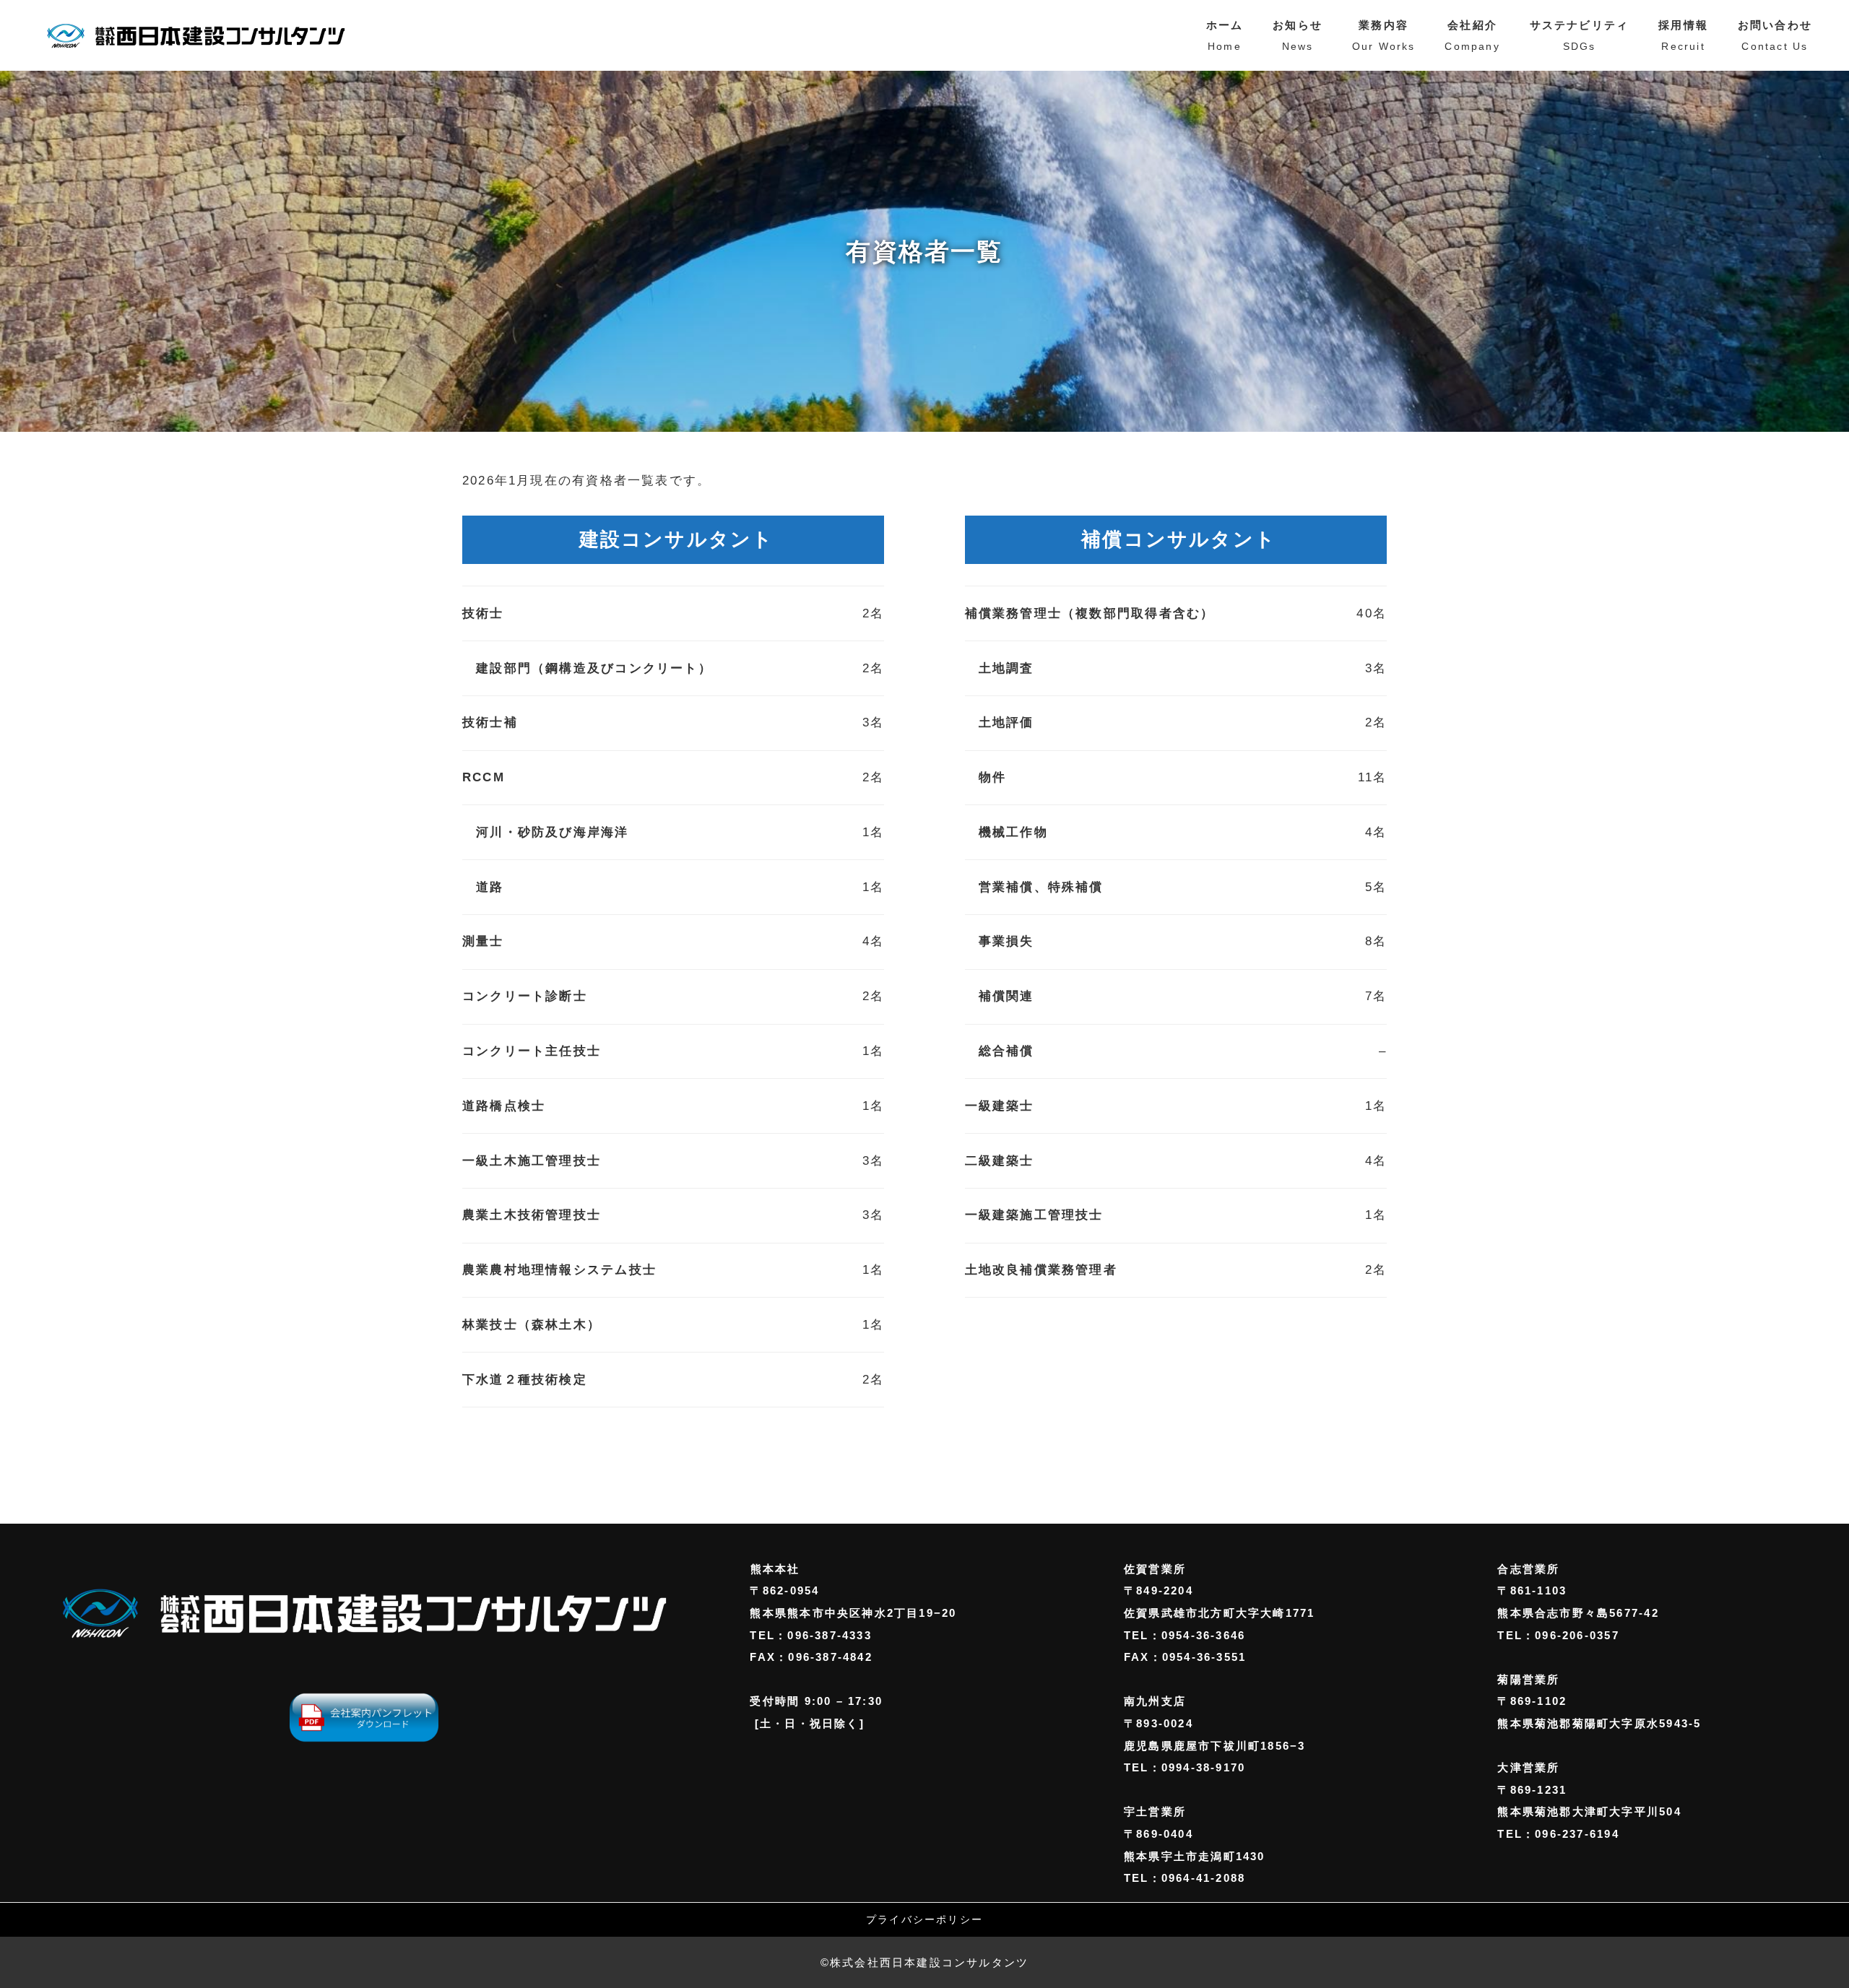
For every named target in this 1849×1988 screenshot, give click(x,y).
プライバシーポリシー (924, 1920)
